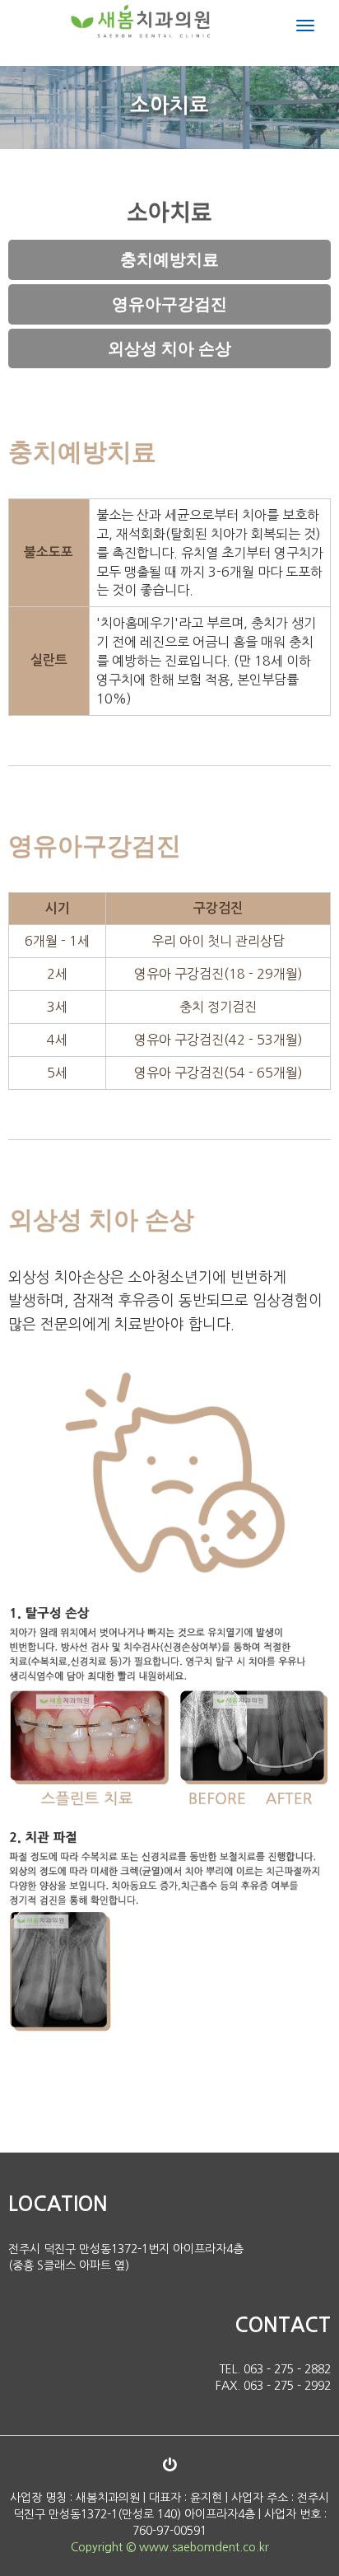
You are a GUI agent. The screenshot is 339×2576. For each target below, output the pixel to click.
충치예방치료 (169, 259)
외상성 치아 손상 (169, 348)
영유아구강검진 (169, 304)
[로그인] (169, 2465)
